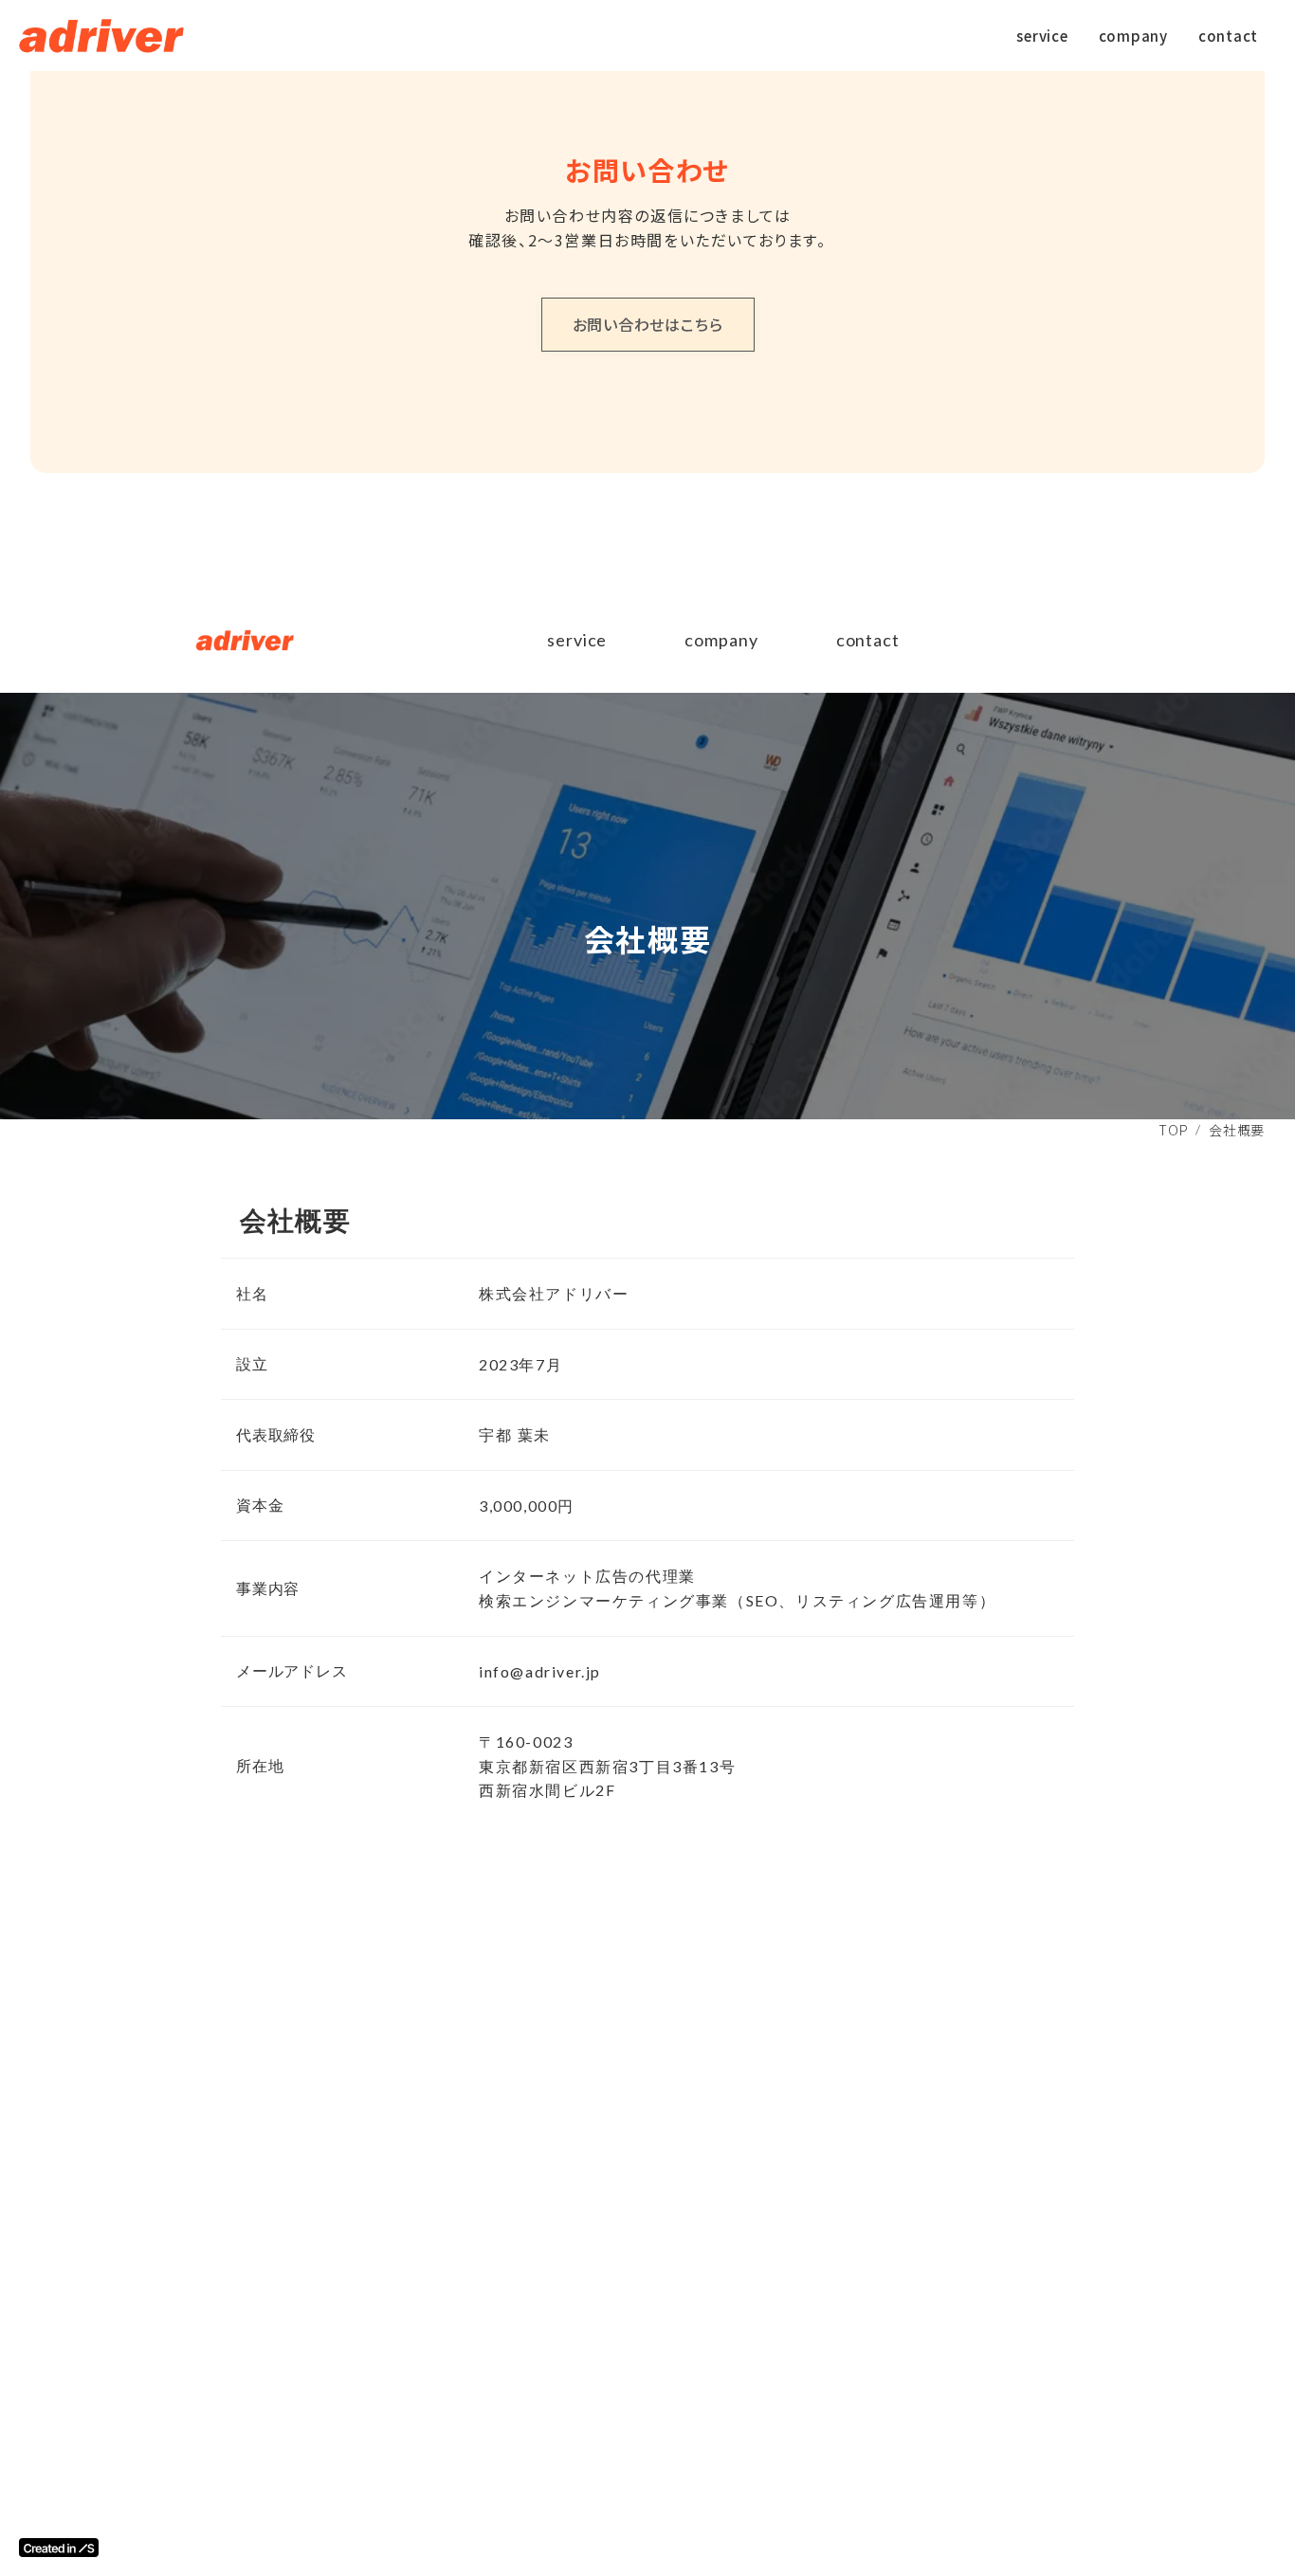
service (577, 640)
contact (868, 640)
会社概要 (1237, 1130)
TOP (1173, 1130)
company (721, 640)
